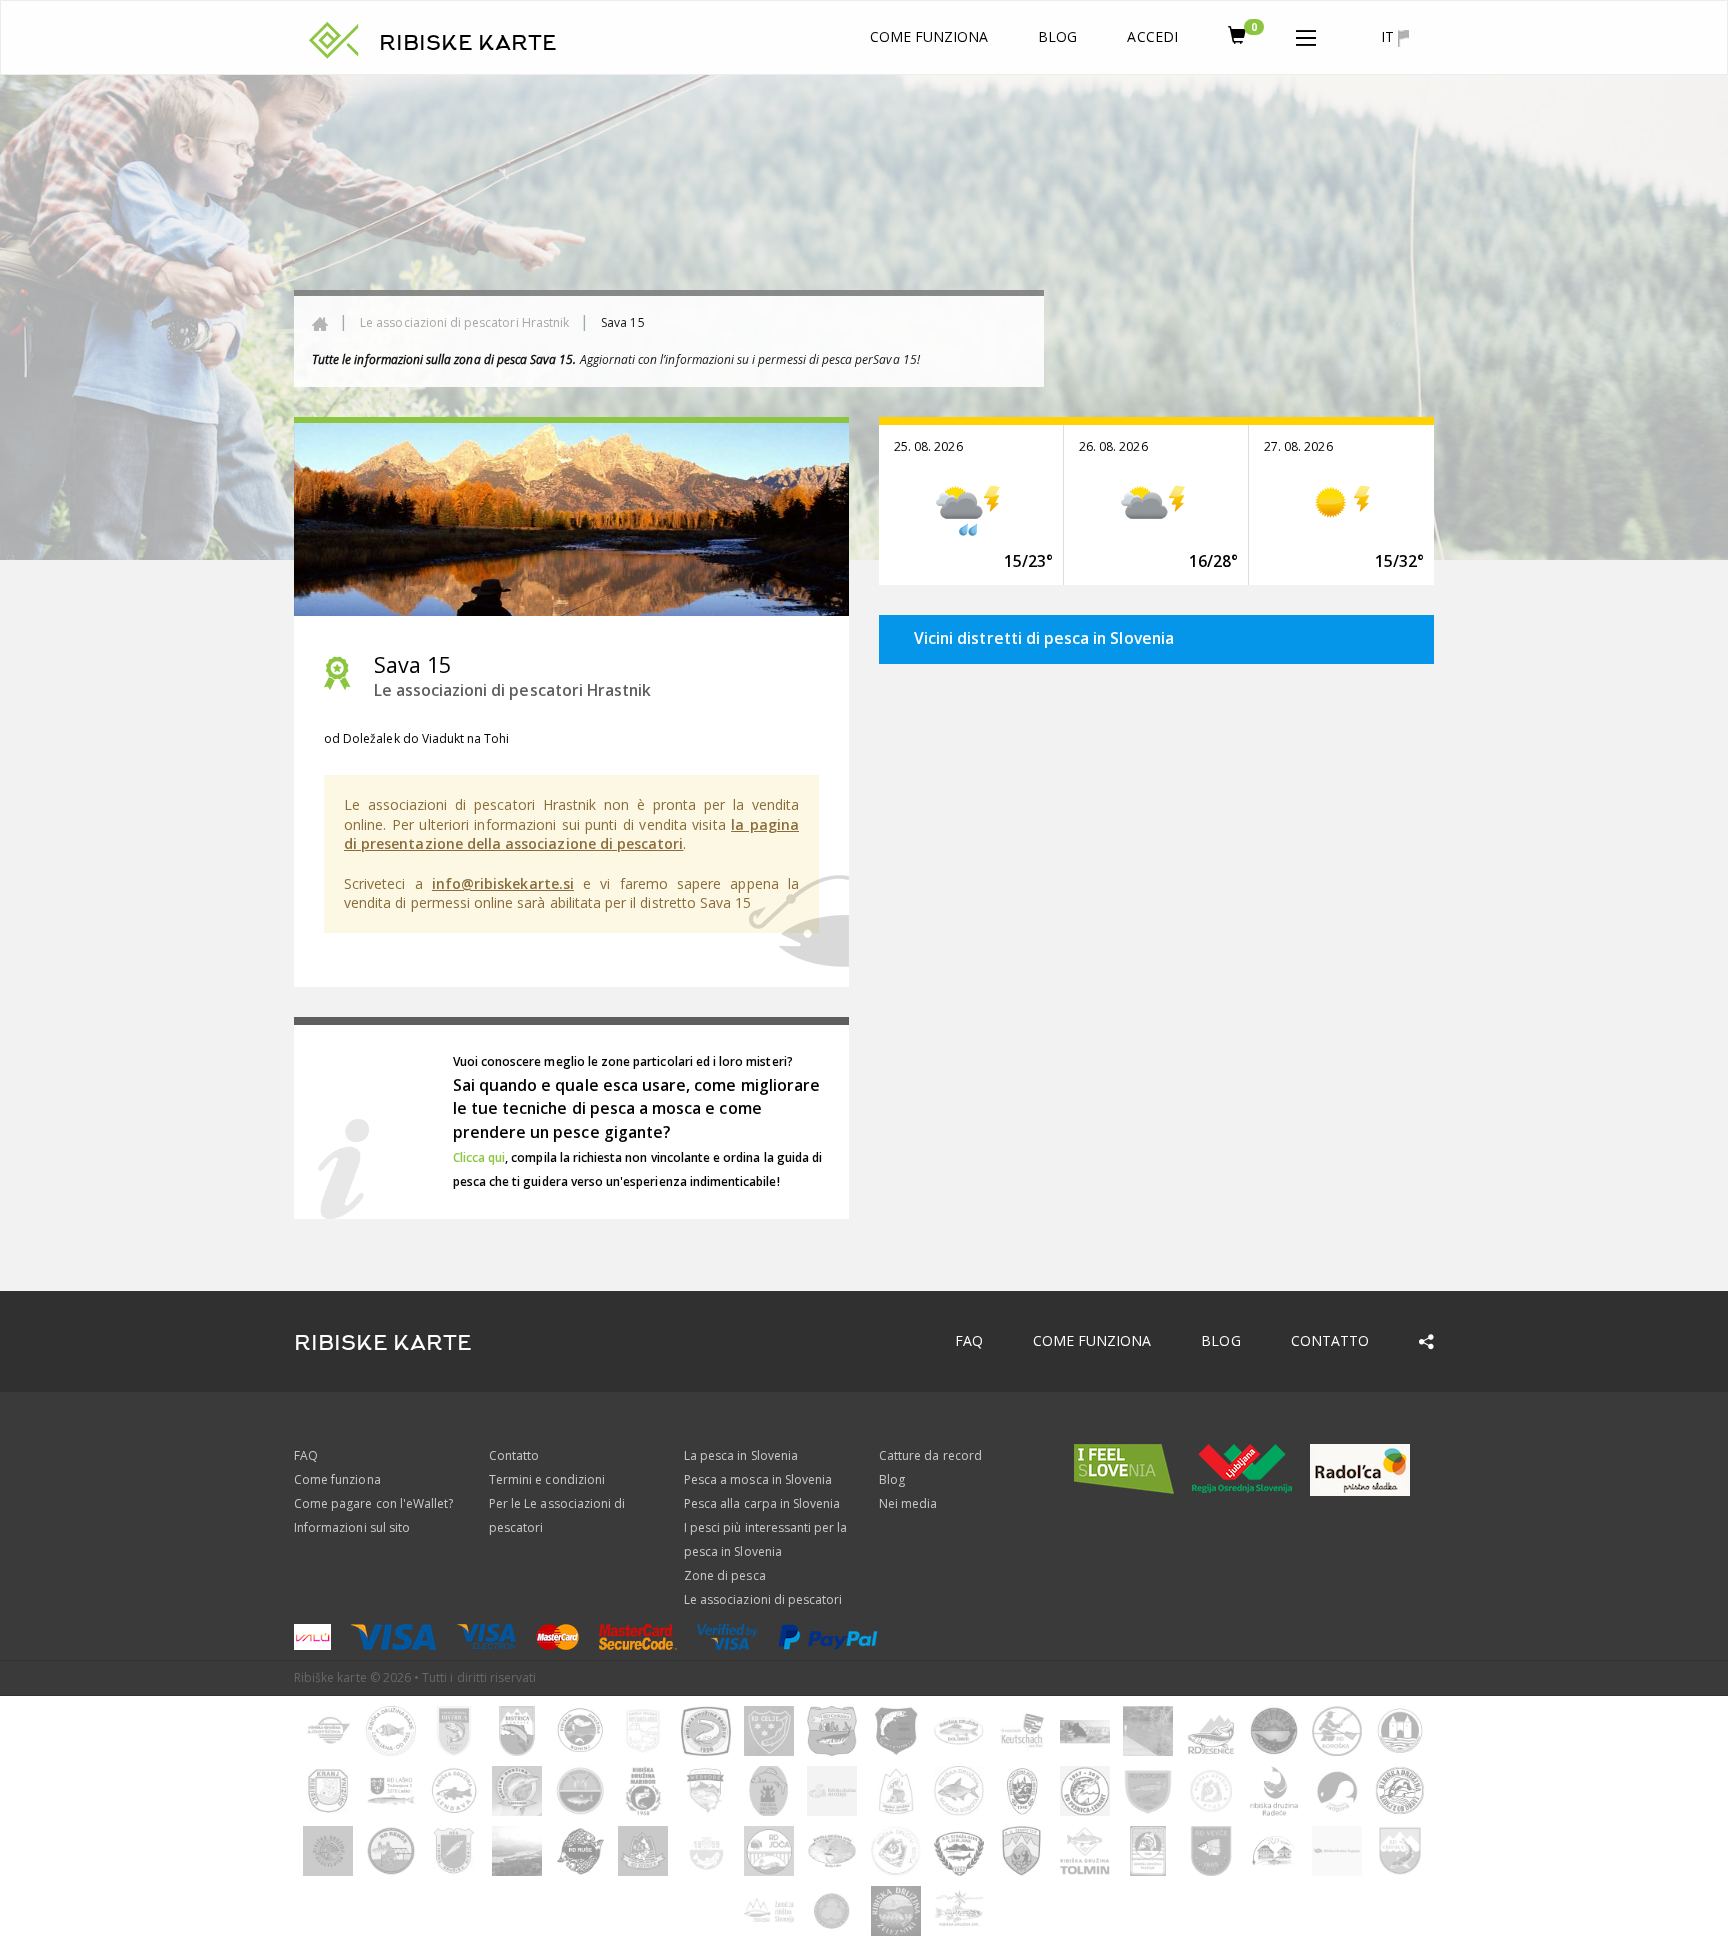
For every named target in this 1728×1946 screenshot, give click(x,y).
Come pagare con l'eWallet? (373, 1503)
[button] (1306, 34)
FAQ (969, 1340)
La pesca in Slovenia (741, 1455)
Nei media (908, 1503)
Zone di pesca (725, 1575)
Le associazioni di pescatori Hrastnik (464, 322)
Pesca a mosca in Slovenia (758, 1479)
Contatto (1330, 1340)
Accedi (1152, 36)
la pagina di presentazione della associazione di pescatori (571, 834)
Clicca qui (479, 1157)
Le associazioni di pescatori (763, 1599)
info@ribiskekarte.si (503, 883)
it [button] (1389, 36)
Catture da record (930, 1455)
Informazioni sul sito (352, 1527)
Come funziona (929, 36)
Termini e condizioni (547, 1479)
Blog (1057, 36)
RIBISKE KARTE (468, 43)
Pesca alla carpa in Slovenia (762, 1503)
